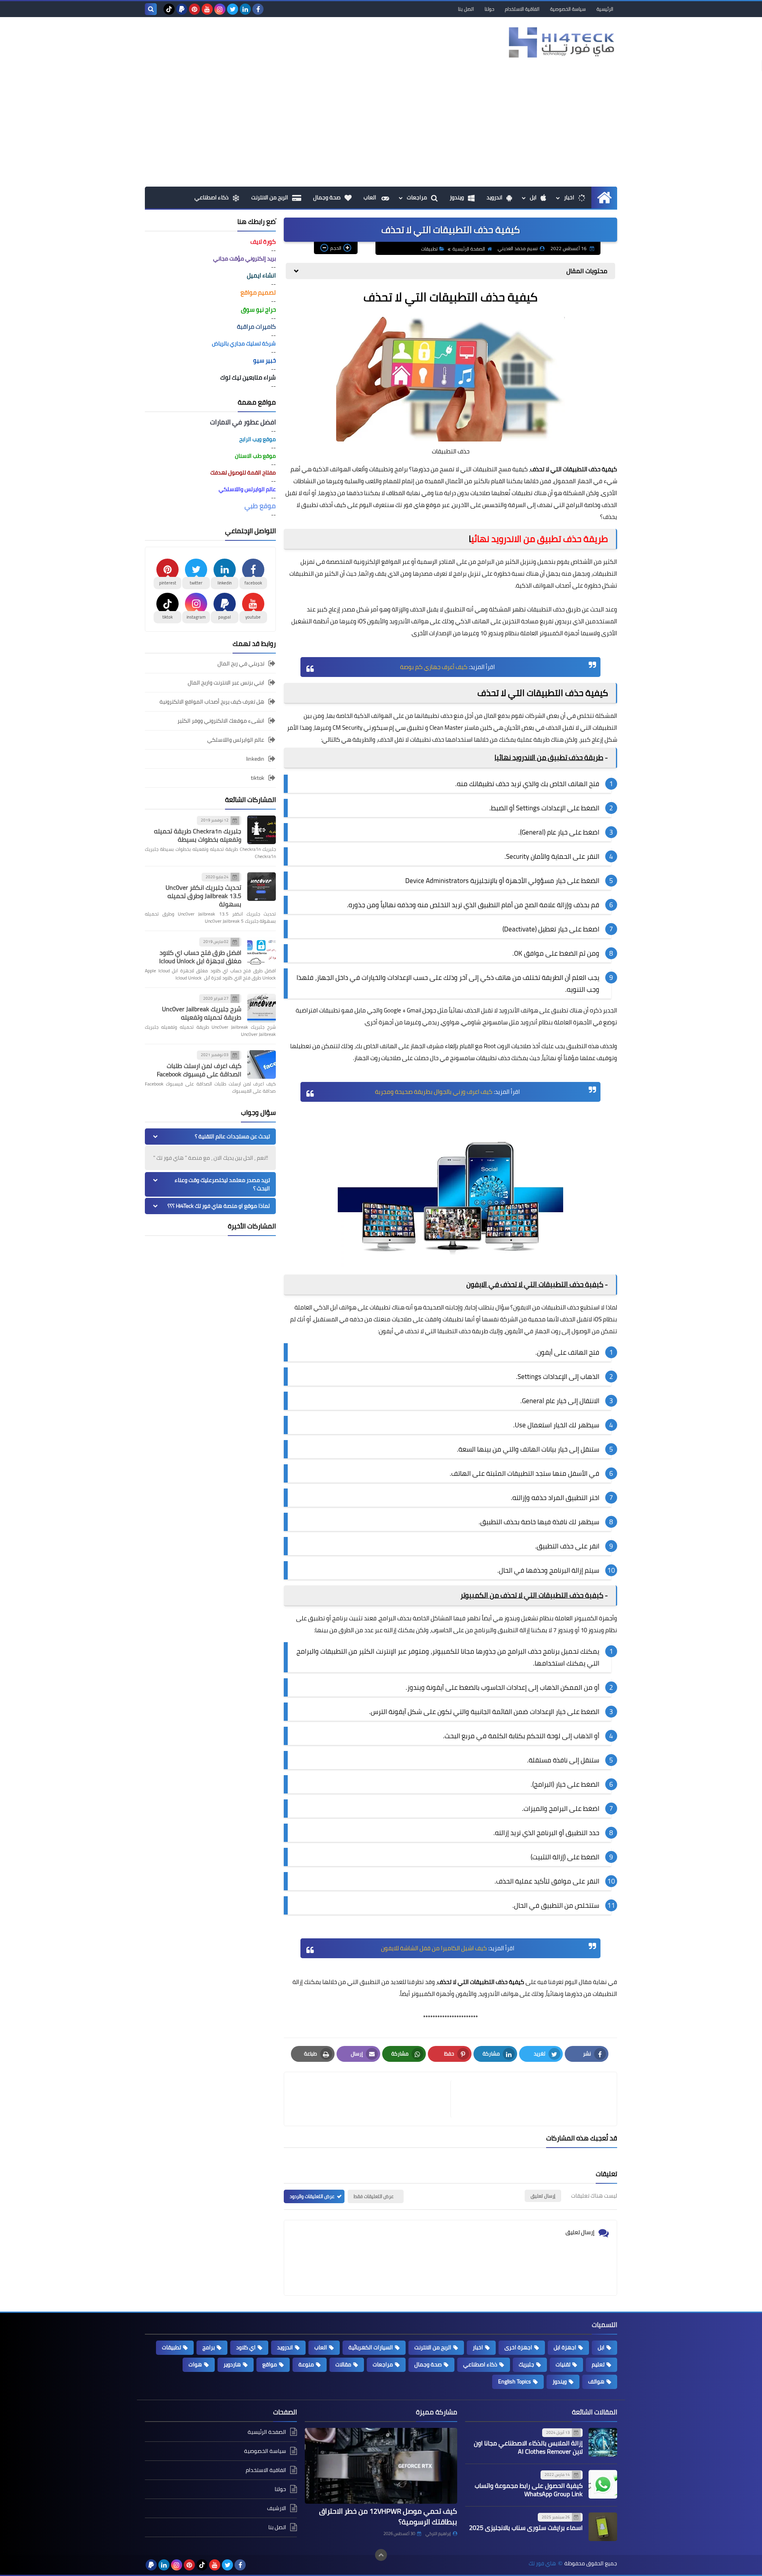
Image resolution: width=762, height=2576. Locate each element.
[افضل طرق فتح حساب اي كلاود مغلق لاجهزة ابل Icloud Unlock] (262, 951)
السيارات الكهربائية (371, 2347)
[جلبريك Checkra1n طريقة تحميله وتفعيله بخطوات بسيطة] (262, 830)
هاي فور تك (542, 2563)
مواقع (270, 2364)
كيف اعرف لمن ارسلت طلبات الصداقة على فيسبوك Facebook (199, 1070)
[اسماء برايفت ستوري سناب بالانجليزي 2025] (603, 2527)
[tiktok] (169, 9)
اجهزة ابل (565, 2347)
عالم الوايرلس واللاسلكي (236, 740)
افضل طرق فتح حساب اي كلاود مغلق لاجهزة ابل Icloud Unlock (200, 957)
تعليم (598, 2364)
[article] (371, 2099)
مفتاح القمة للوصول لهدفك (243, 472)
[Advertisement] (381, 127)
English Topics (515, 2381)
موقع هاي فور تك (418, 505)
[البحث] (151, 9)
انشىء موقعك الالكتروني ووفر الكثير (221, 721)
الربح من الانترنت (270, 197)
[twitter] (233, 9)
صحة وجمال (327, 197)
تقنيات (563, 2364)
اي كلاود (246, 2347)
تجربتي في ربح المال (241, 664)
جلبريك (526, 2364)
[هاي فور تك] (560, 42)
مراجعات (417, 197)
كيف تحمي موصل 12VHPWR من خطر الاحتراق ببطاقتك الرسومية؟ (388, 2516)
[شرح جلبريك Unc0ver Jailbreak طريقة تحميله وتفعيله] (262, 1008)
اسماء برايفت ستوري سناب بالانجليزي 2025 (526, 2528)
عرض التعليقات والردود (312, 2196)
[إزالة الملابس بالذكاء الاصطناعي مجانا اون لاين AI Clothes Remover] (603, 2442)
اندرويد (495, 197)
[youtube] (207, 9)
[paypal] (182, 9)
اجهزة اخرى (518, 2347)
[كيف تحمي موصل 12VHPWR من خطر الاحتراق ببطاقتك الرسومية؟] (381, 2466)
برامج (209, 2347)
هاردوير (232, 2364)
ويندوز (457, 197)
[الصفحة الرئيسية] (604, 198)
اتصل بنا (466, 9)
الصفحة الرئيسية (469, 249)
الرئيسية (605, 9)
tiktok (258, 778)
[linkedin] (245, 9)
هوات (195, 2364)
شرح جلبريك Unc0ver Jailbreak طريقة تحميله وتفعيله (202, 1013)
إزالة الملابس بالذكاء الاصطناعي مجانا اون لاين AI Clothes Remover (528, 2447)
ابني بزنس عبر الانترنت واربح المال (226, 683)
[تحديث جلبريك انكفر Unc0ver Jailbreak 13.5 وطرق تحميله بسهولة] (262, 887)
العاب (370, 197)
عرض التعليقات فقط (374, 2196)
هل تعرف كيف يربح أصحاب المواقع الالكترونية (212, 702)
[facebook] (258, 9)
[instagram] (220, 9)
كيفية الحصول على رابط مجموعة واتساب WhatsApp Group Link (529, 2490)
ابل (533, 197)
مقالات (343, 2364)
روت (376, 1058)
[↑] (381, 2555)
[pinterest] (194, 9)
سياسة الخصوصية (568, 9)
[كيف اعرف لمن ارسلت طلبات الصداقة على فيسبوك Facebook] (262, 1064)
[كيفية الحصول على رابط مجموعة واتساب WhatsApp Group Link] (603, 2484)
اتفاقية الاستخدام (522, 9)
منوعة (306, 2364)
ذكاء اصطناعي (212, 197)
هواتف (596, 2381)
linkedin (255, 759)
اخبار (569, 197)
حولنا (489, 9)
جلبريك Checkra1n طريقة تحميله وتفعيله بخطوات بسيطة (198, 835)
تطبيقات (429, 249)
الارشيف (277, 2508)
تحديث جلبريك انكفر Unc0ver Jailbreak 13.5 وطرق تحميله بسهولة (203, 896)
